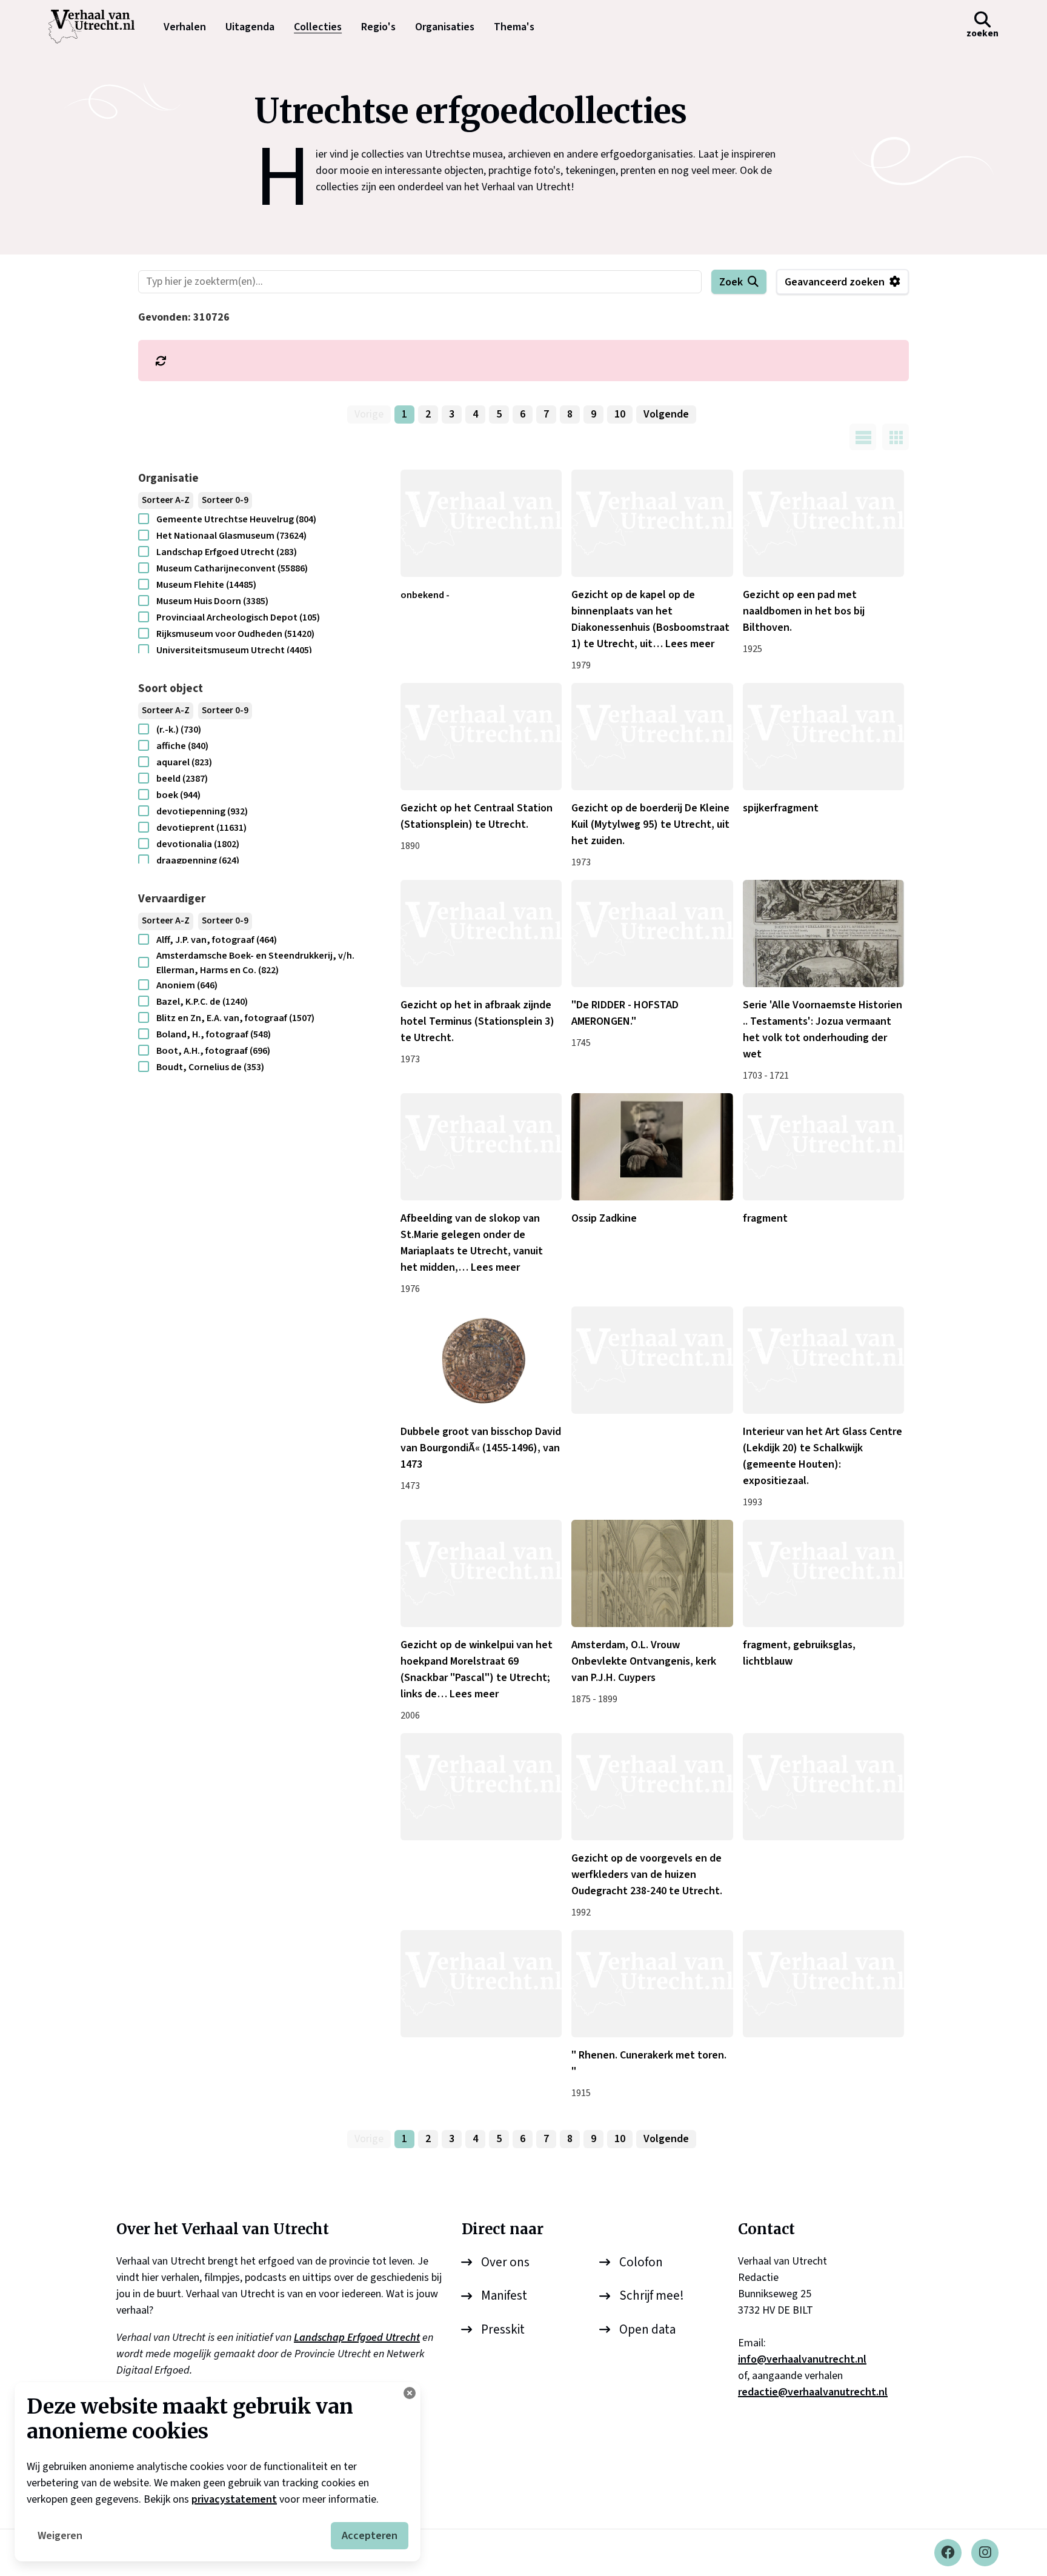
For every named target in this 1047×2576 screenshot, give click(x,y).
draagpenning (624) (198, 860)
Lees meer (690, 644)
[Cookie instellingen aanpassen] (410, 2393)
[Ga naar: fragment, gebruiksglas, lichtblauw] (823, 1573)
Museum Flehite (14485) (206, 585)
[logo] (98, 27)
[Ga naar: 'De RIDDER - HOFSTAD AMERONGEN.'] (652, 934)
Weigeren (60, 2536)
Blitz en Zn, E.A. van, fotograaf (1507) (235, 1018)
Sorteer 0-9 (225, 500)
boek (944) (178, 795)
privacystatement (234, 2499)
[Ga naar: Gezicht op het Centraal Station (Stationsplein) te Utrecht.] (481, 737)
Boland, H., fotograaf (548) (214, 1034)
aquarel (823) (184, 762)
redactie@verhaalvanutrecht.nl (813, 2392)
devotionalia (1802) (198, 844)
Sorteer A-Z (166, 500)
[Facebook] (948, 2553)
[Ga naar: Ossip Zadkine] (652, 1147)
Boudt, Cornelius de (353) (210, 1067)
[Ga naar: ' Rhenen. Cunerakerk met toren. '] (652, 1984)
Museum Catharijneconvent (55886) (232, 568)
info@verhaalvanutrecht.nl (802, 2359)
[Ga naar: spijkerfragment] (823, 737)
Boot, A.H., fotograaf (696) (213, 1051)
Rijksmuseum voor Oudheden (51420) (235, 634)
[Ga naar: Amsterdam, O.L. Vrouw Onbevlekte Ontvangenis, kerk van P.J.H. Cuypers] (652, 1573)
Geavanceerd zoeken (835, 282)
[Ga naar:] (652, 1360)
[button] (982, 27)
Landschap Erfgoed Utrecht (357, 2338)
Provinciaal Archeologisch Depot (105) (238, 617)
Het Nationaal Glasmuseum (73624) (231, 536)
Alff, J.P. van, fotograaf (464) (217, 940)
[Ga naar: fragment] (823, 1147)
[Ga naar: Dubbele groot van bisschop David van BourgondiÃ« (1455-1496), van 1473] (481, 1360)
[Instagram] (985, 2553)
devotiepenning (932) (202, 811)
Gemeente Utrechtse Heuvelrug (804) (236, 519)
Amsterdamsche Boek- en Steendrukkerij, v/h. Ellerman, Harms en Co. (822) (255, 963)
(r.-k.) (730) (179, 730)
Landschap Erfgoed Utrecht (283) (227, 552)
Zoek (731, 282)
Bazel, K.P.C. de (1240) (202, 1002)
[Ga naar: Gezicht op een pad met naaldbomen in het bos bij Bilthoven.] (823, 523)
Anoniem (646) (187, 985)
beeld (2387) (182, 779)
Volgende (666, 414)
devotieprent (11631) (201, 828)
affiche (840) (182, 746)
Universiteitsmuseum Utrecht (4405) (234, 650)
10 (620, 414)
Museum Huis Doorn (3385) (212, 601)
